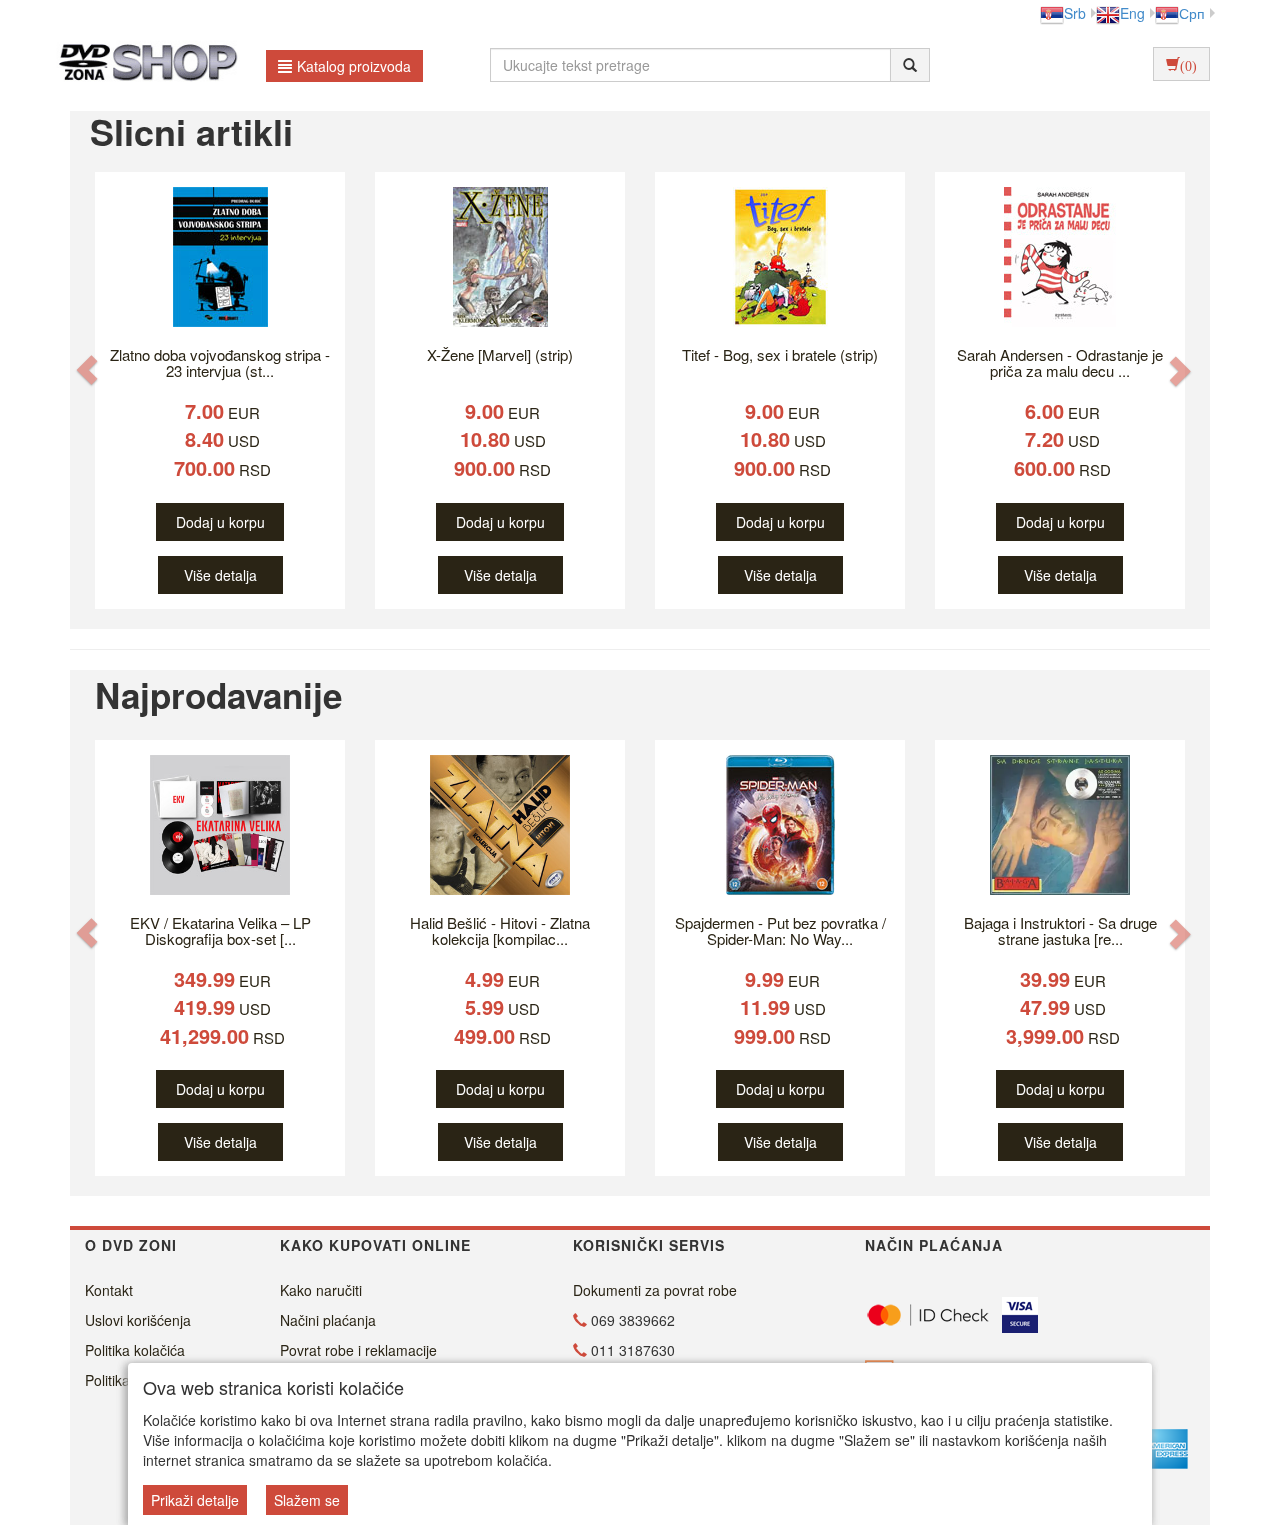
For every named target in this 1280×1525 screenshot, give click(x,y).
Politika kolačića (135, 1350)
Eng (1132, 13)
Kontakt (109, 1290)
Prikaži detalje (195, 1500)
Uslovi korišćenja (138, 1320)
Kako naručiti (321, 1290)
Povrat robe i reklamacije (358, 1350)
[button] (87, 369)
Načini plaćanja (328, 1320)
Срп (1192, 13)
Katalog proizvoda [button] (354, 66)
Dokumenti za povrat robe (655, 1290)
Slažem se (307, 1500)
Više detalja (220, 575)
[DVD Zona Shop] (142, 65)
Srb (1075, 13)
